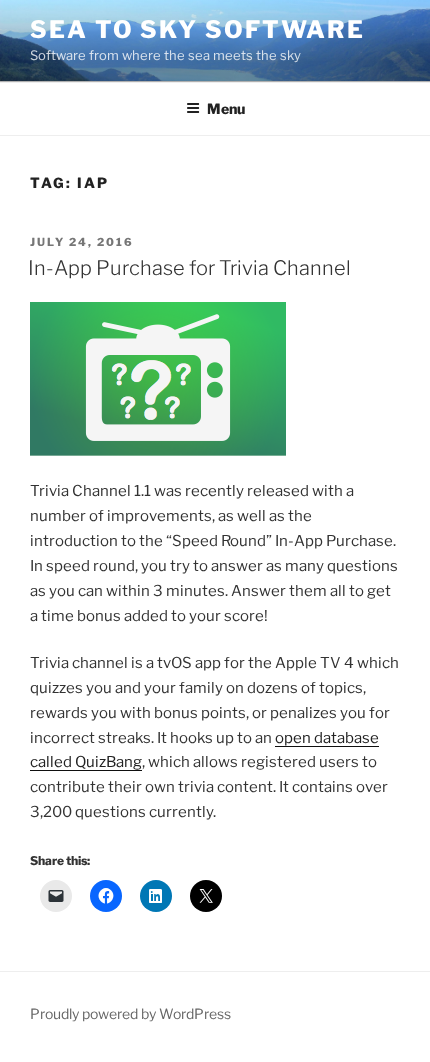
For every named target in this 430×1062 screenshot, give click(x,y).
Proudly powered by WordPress (130, 1013)
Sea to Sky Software (197, 29)
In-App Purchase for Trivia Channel (189, 268)
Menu (226, 108)
